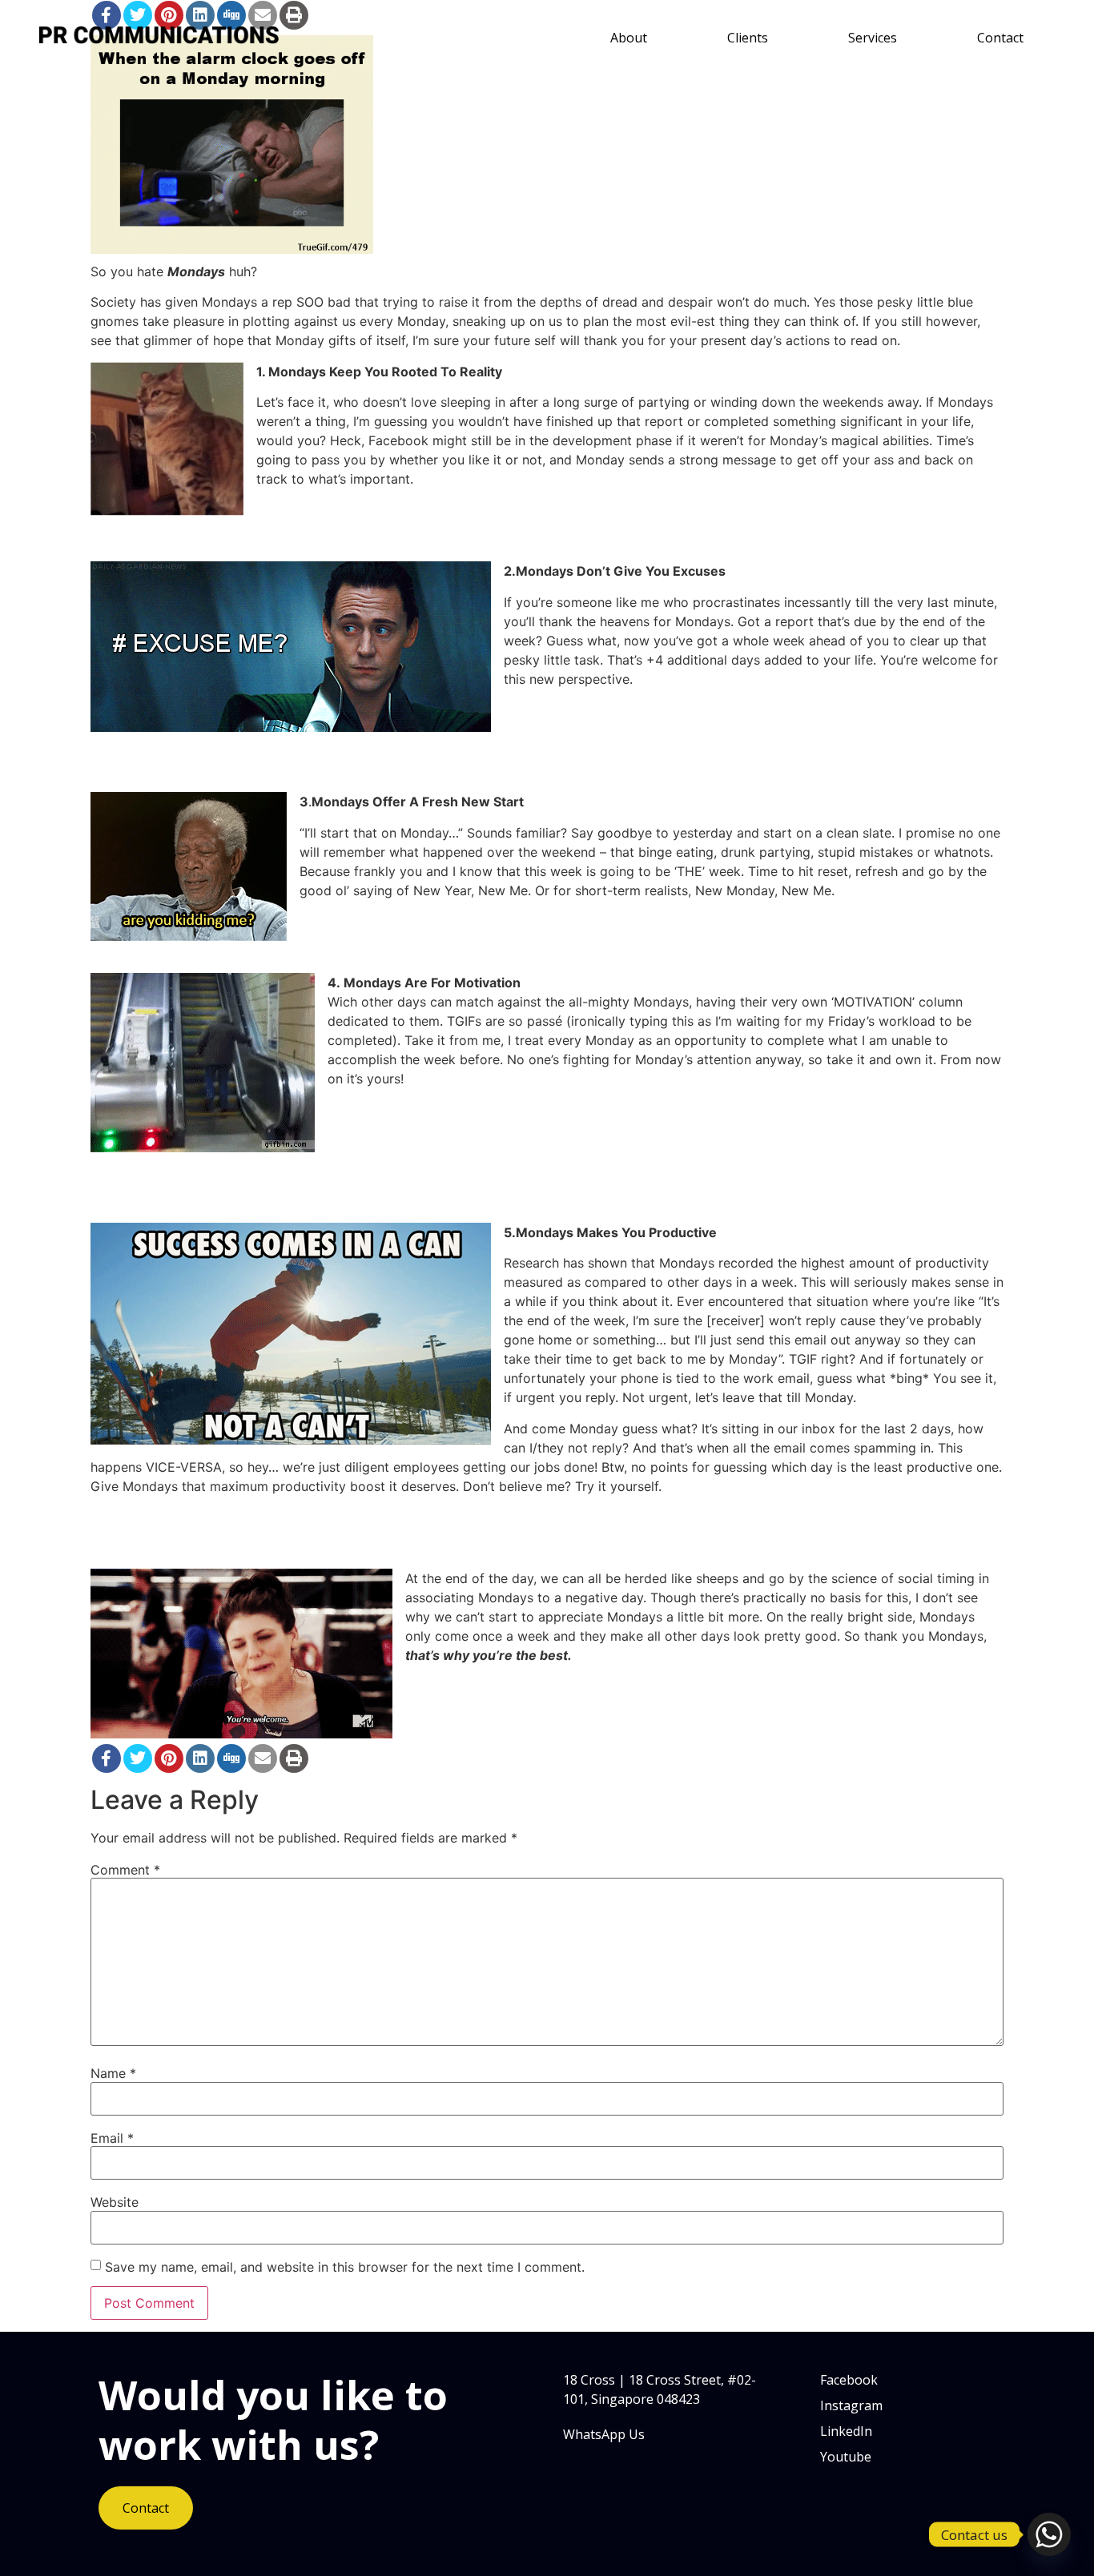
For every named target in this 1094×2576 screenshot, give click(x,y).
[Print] (294, 1758)
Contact (1000, 38)
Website (115, 2202)
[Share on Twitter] (138, 1758)
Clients (748, 38)
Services (873, 38)
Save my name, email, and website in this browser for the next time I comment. (345, 2267)
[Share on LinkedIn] (200, 1758)
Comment (125, 1870)
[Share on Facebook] (107, 1758)
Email (112, 2138)
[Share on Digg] (231, 1758)
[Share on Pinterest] (169, 1758)
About (629, 38)
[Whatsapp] (1049, 2534)
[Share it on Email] (263, 1758)
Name (113, 2073)
